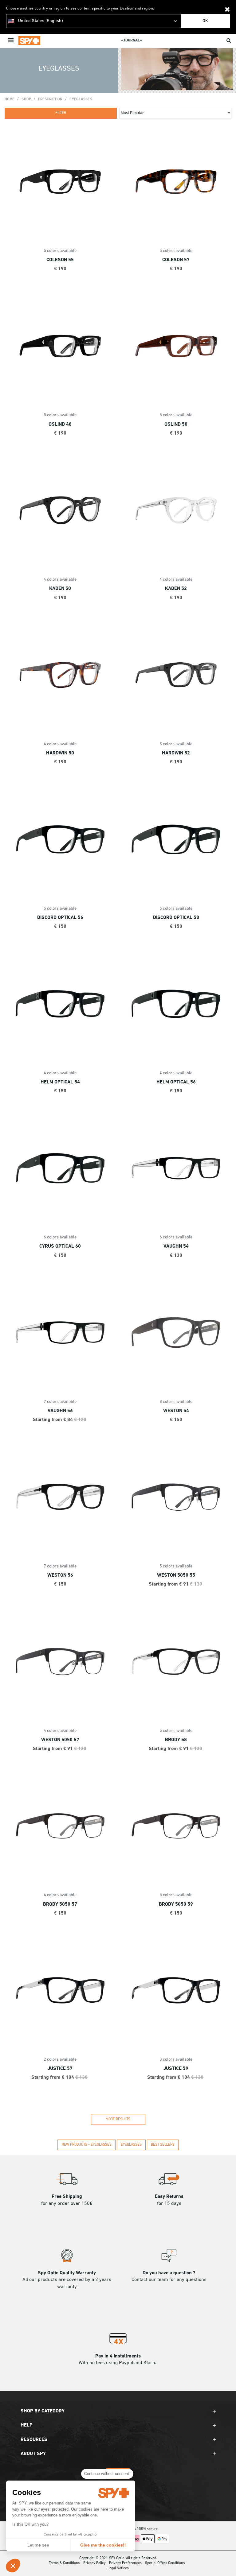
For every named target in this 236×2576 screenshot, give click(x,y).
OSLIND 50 (176, 424)
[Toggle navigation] (12, 41)
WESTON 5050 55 (176, 1575)
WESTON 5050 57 (60, 1740)
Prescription (50, 99)
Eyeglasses (81, 99)
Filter (61, 113)
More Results (118, 2119)
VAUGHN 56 (60, 1411)
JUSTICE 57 (60, 2069)
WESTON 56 (60, 1575)
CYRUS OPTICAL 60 (60, 1246)
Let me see (38, 2545)
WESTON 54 (176, 1411)
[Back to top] (228, 2563)
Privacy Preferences (125, 2563)
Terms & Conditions (64, 2563)
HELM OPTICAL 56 (176, 1082)
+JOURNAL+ (132, 40)
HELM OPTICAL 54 (60, 1082)
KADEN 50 (60, 589)
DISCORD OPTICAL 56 (60, 918)
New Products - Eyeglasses (87, 2145)
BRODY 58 (176, 1740)
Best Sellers (163, 2145)
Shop (26, 99)
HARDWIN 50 (60, 753)
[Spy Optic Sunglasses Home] (29, 41)
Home (10, 99)
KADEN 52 (176, 589)
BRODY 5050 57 (60, 1904)
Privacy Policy (94, 2563)
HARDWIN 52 (176, 753)
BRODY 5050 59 (176, 1904)
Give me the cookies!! (103, 2545)
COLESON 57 (176, 260)
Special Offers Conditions (165, 2563)
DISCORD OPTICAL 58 (176, 918)
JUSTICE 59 (176, 2069)
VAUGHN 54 (176, 1246)
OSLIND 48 (60, 424)
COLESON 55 (60, 260)
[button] (13, 2566)
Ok (205, 21)
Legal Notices (118, 2568)
